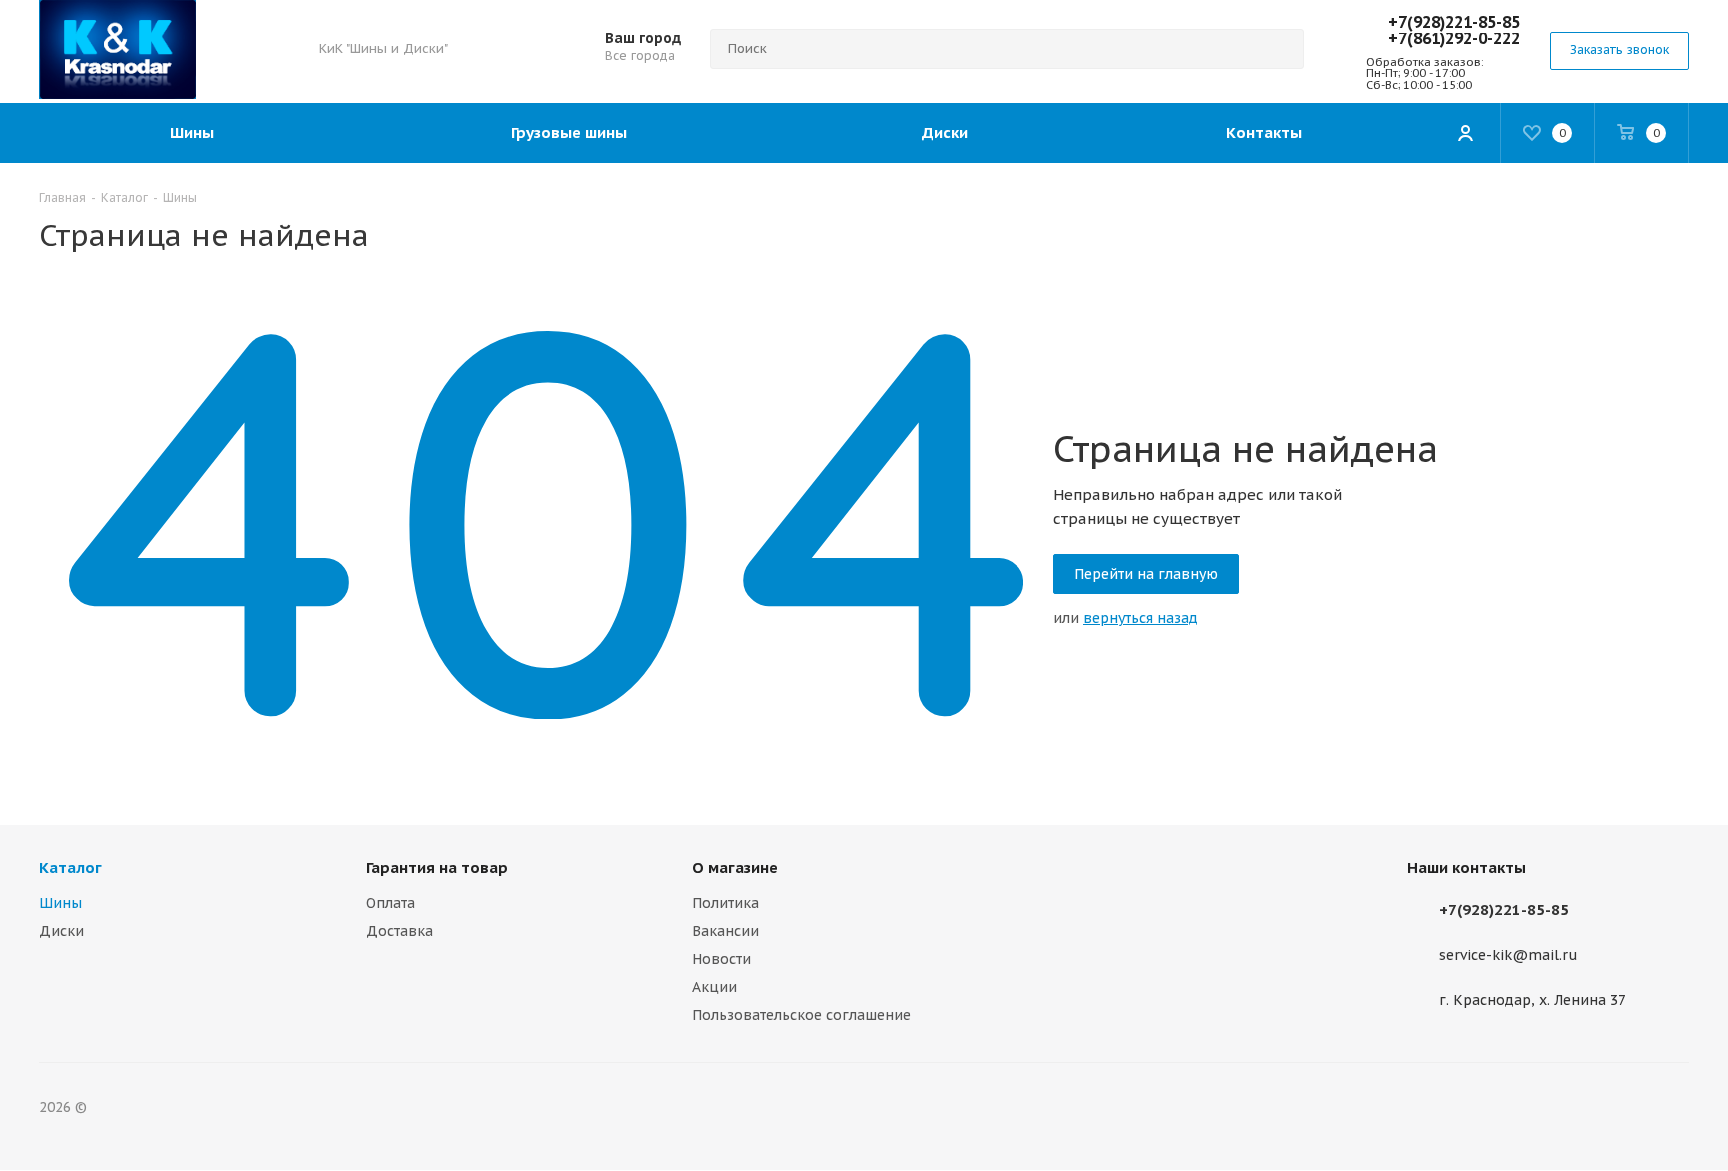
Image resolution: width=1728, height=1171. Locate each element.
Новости (721, 959)
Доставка (399, 931)
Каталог (70, 867)
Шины (60, 903)
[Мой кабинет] (1465, 133)
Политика (725, 903)
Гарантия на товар (437, 867)
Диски (61, 931)
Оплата (390, 903)
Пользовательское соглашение (801, 1015)
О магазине (735, 867)
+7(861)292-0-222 (1454, 38)
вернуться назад (1140, 618)
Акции (714, 987)
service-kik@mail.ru (1508, 956)
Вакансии (725, 931)
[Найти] (1280, 49)
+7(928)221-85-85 (1454, 22)
